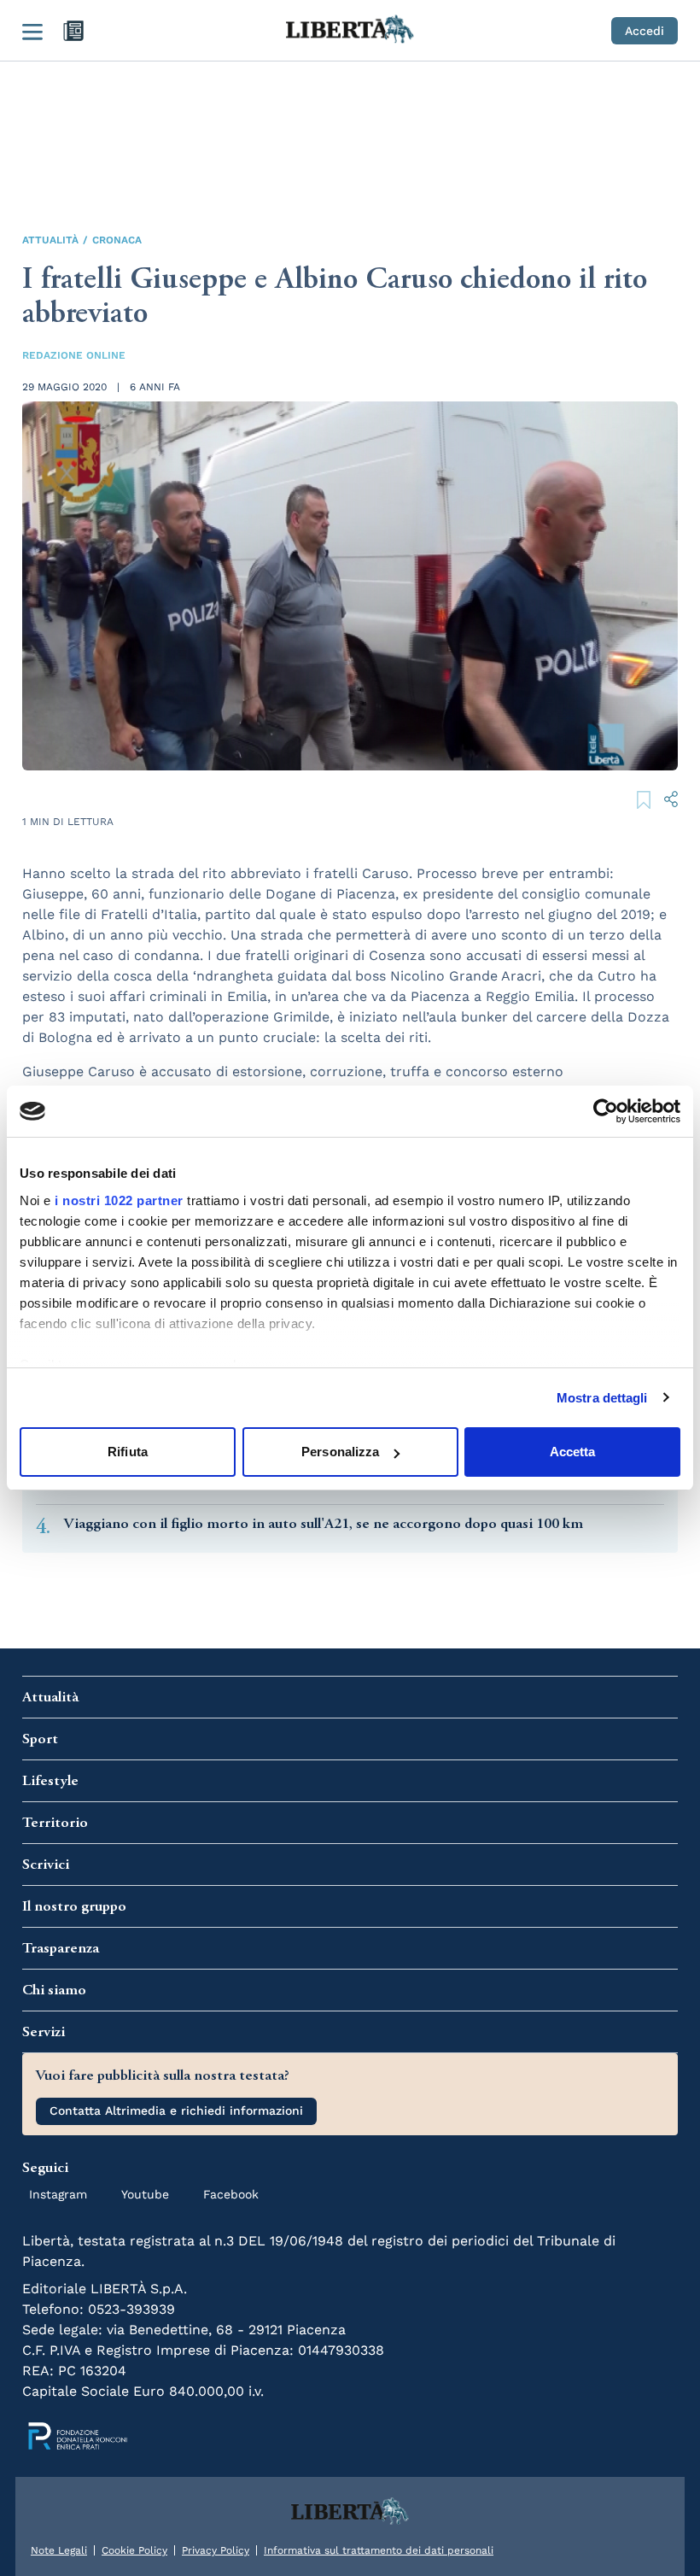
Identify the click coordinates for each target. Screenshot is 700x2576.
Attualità (50, 240)
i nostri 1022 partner (119, 1200)
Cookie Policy (134, 2550)
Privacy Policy (216, 2550)
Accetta (573, 1452)
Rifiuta (128, 1452)
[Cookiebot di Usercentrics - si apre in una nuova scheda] (606, 1111)
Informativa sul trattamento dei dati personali (379, 2550)
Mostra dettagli (602, 1398)
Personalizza (340, 1452)
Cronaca (117, 240)
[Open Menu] (32, 31)
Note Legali (59, 2550)
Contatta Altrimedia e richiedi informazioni (176, 2111)
